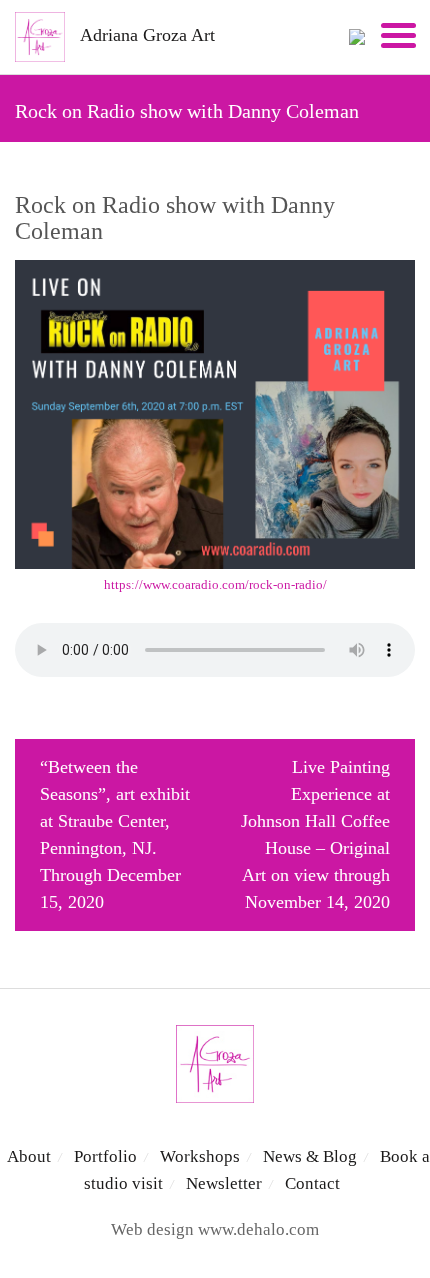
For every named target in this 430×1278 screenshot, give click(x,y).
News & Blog (310, 1156)
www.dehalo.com (258, 1229)
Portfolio (105, 1156)
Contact (312, 1183)
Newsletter (224, 1183)
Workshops (200, 1156)
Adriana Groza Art (147, 35)
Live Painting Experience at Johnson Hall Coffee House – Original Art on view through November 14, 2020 (315, 834)
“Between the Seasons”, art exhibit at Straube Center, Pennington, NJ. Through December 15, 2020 (115, 834)
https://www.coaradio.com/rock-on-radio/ (215, 584)
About (29, 1156)
